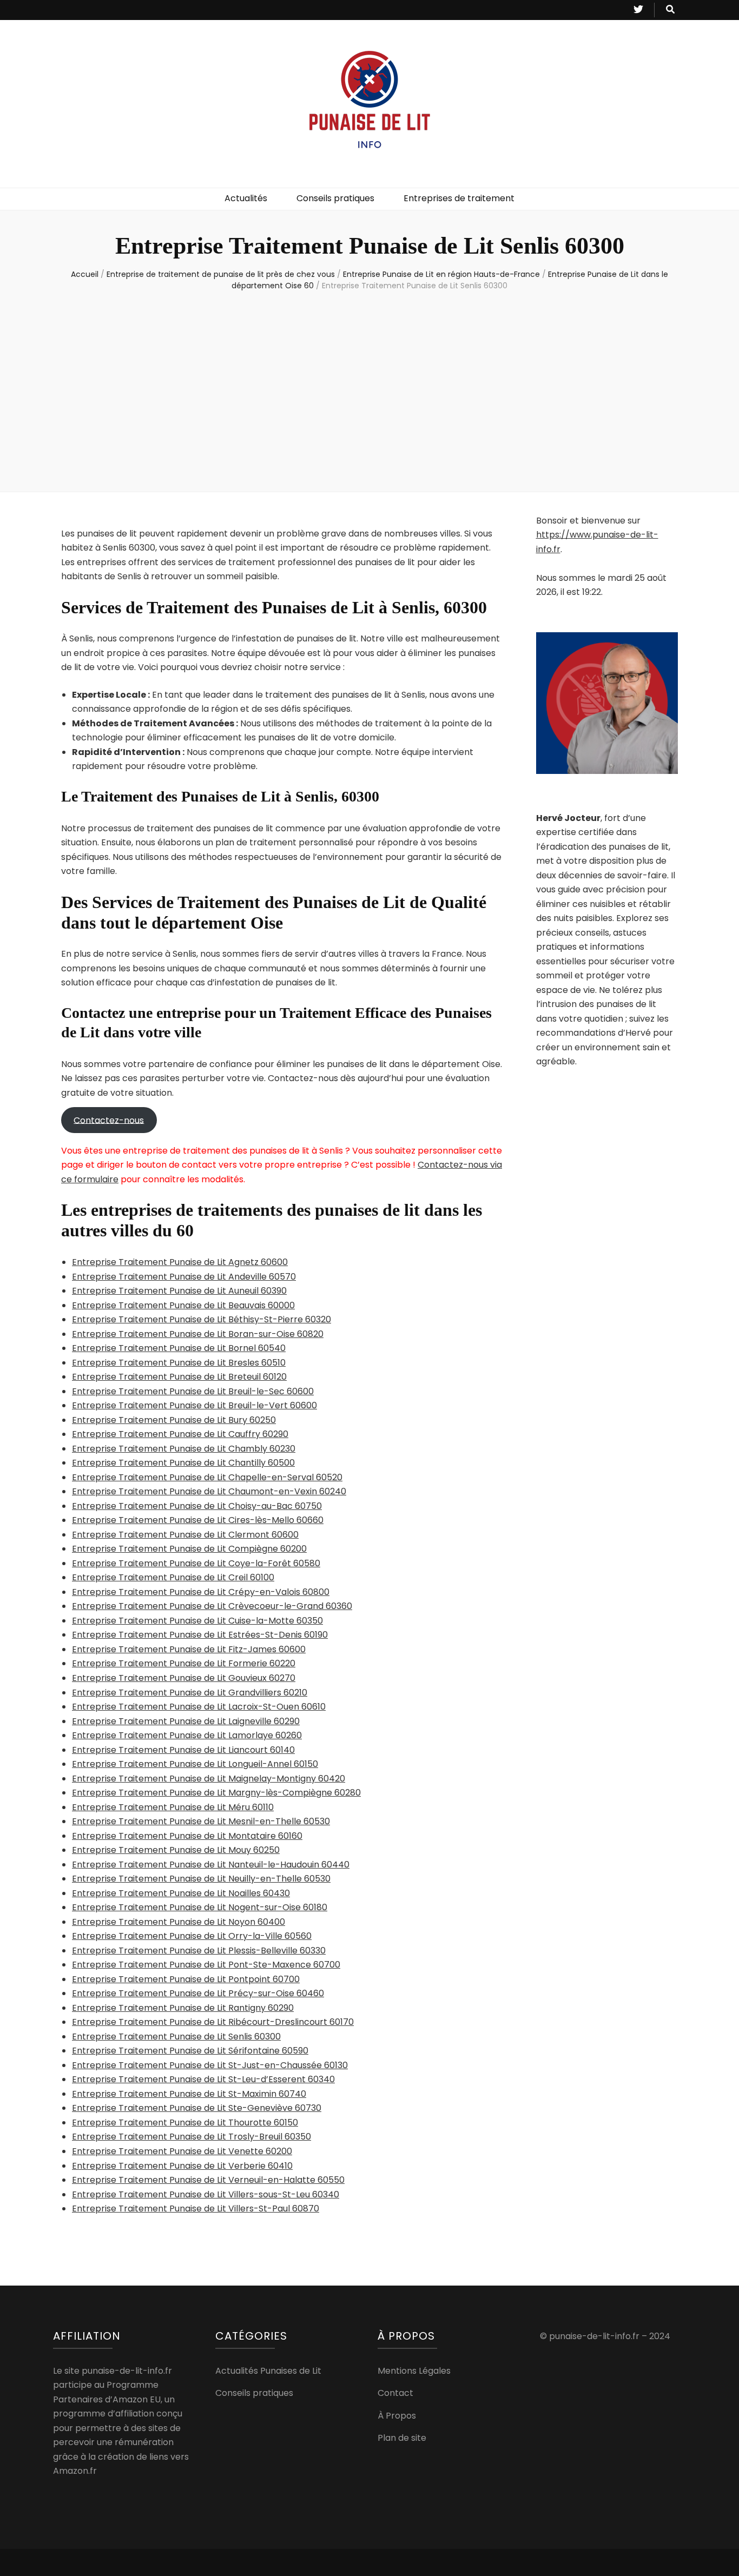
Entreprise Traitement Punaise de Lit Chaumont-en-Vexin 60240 (209, 1491)
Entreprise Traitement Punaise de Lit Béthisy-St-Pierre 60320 (202, 1319)
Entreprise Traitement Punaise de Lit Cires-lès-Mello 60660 (198, 1520)
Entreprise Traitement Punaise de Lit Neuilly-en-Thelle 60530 (201, 1879)
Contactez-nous (109, 1120)
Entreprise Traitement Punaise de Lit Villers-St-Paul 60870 (196, 2209)
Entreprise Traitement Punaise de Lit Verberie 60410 (182, 2166)
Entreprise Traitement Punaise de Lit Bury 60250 (174, 1420)
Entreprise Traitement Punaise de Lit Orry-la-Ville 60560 (192, 1936)
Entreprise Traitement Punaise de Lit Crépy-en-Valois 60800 (201, 1592)
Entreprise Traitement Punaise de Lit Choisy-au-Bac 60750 (197, 1506)
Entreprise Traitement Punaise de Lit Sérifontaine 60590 (190, 2051)
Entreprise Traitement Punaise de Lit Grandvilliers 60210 (190, 1693)
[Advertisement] (369, 389)
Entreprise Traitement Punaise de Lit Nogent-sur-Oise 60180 (200, 1907)
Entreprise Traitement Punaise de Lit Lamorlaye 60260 (187, 1735)
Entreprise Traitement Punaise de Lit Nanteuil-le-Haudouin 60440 (211, 1865)
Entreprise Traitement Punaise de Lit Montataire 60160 (187, 1836)
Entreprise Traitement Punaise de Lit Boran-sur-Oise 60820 (198, 1334)
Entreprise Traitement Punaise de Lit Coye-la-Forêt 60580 (196, 1563)
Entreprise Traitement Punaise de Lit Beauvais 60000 (183, 1305)
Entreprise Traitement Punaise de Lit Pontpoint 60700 (186, 1979)
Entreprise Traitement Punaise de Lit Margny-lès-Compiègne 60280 (216, 1793)
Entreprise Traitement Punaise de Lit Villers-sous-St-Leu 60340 (206, 2194)
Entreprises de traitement (459, 198)
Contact (395, 2393)
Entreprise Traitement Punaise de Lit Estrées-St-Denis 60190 (200, 1635)
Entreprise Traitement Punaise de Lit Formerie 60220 (184, 1663)
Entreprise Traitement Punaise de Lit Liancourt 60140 (183, 1750)
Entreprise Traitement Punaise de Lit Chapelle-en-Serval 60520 (207, 1477)
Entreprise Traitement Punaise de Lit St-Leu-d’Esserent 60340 (203, 2079)
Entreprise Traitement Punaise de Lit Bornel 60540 (179, 1348)
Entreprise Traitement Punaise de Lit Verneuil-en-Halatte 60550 (208, 2180)
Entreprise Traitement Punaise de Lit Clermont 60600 (185, 1535)
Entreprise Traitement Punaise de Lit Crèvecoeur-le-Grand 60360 (212, 1606)
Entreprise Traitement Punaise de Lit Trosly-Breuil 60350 (192, 2137)
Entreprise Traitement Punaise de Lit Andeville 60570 (184, 1277)
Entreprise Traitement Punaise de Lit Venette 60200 (182, 2151)
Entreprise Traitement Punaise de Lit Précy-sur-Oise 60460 (198, 1993)
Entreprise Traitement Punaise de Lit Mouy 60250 (176, 1850)
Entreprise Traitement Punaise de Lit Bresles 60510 (179, 1363)
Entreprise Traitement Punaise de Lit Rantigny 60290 (183, 2008)
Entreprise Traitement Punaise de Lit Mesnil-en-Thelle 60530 (201, 1821)
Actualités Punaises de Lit (268, 2371)
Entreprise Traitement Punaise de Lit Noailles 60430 (181, 1893)
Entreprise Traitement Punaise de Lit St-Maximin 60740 (189, 2094)
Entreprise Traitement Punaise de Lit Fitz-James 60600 (189, 1649)
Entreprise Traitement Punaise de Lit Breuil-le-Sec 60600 (193, 1391)
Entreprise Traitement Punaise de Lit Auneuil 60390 (179, 1291)
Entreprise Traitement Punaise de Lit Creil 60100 (173, 1577)
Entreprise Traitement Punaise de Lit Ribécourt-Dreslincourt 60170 (213, 2022)
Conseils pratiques (335, 198)
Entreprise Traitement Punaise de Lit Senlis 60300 (176, 2037)
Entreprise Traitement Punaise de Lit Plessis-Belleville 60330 (199, 1951)
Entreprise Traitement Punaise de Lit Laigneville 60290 (186, 1721)
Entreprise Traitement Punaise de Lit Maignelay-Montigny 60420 (209, 1779)
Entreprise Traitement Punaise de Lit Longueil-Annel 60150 (195, 1764)
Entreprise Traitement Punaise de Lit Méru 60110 (173, 1807)
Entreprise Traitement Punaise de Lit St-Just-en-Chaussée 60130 (210, 2065)
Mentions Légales (414, 2371)
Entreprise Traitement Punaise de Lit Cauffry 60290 (180, 1434)
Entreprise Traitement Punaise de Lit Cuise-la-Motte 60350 (197, 1621)
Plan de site (402, 2438)
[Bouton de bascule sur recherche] (670, 10)
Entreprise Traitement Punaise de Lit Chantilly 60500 (183, 1463)
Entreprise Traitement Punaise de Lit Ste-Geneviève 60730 (197, 2108)
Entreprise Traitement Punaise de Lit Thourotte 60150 (185, 2123)
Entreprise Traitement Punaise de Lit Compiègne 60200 (189, 1549)
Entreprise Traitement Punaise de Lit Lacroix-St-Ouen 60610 (199, 1707)
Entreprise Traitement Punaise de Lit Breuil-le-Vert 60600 (194, 1405)
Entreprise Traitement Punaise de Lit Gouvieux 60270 (184, 1678)
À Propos (397, 2416)
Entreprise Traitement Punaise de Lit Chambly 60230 (184, 1449)
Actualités (246, 198)
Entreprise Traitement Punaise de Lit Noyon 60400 (179, 1922)
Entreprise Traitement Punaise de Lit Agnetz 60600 (180, 1262)
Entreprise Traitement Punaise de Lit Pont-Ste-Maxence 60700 (206, 1965)
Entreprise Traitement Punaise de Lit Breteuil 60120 (179, 1377)
